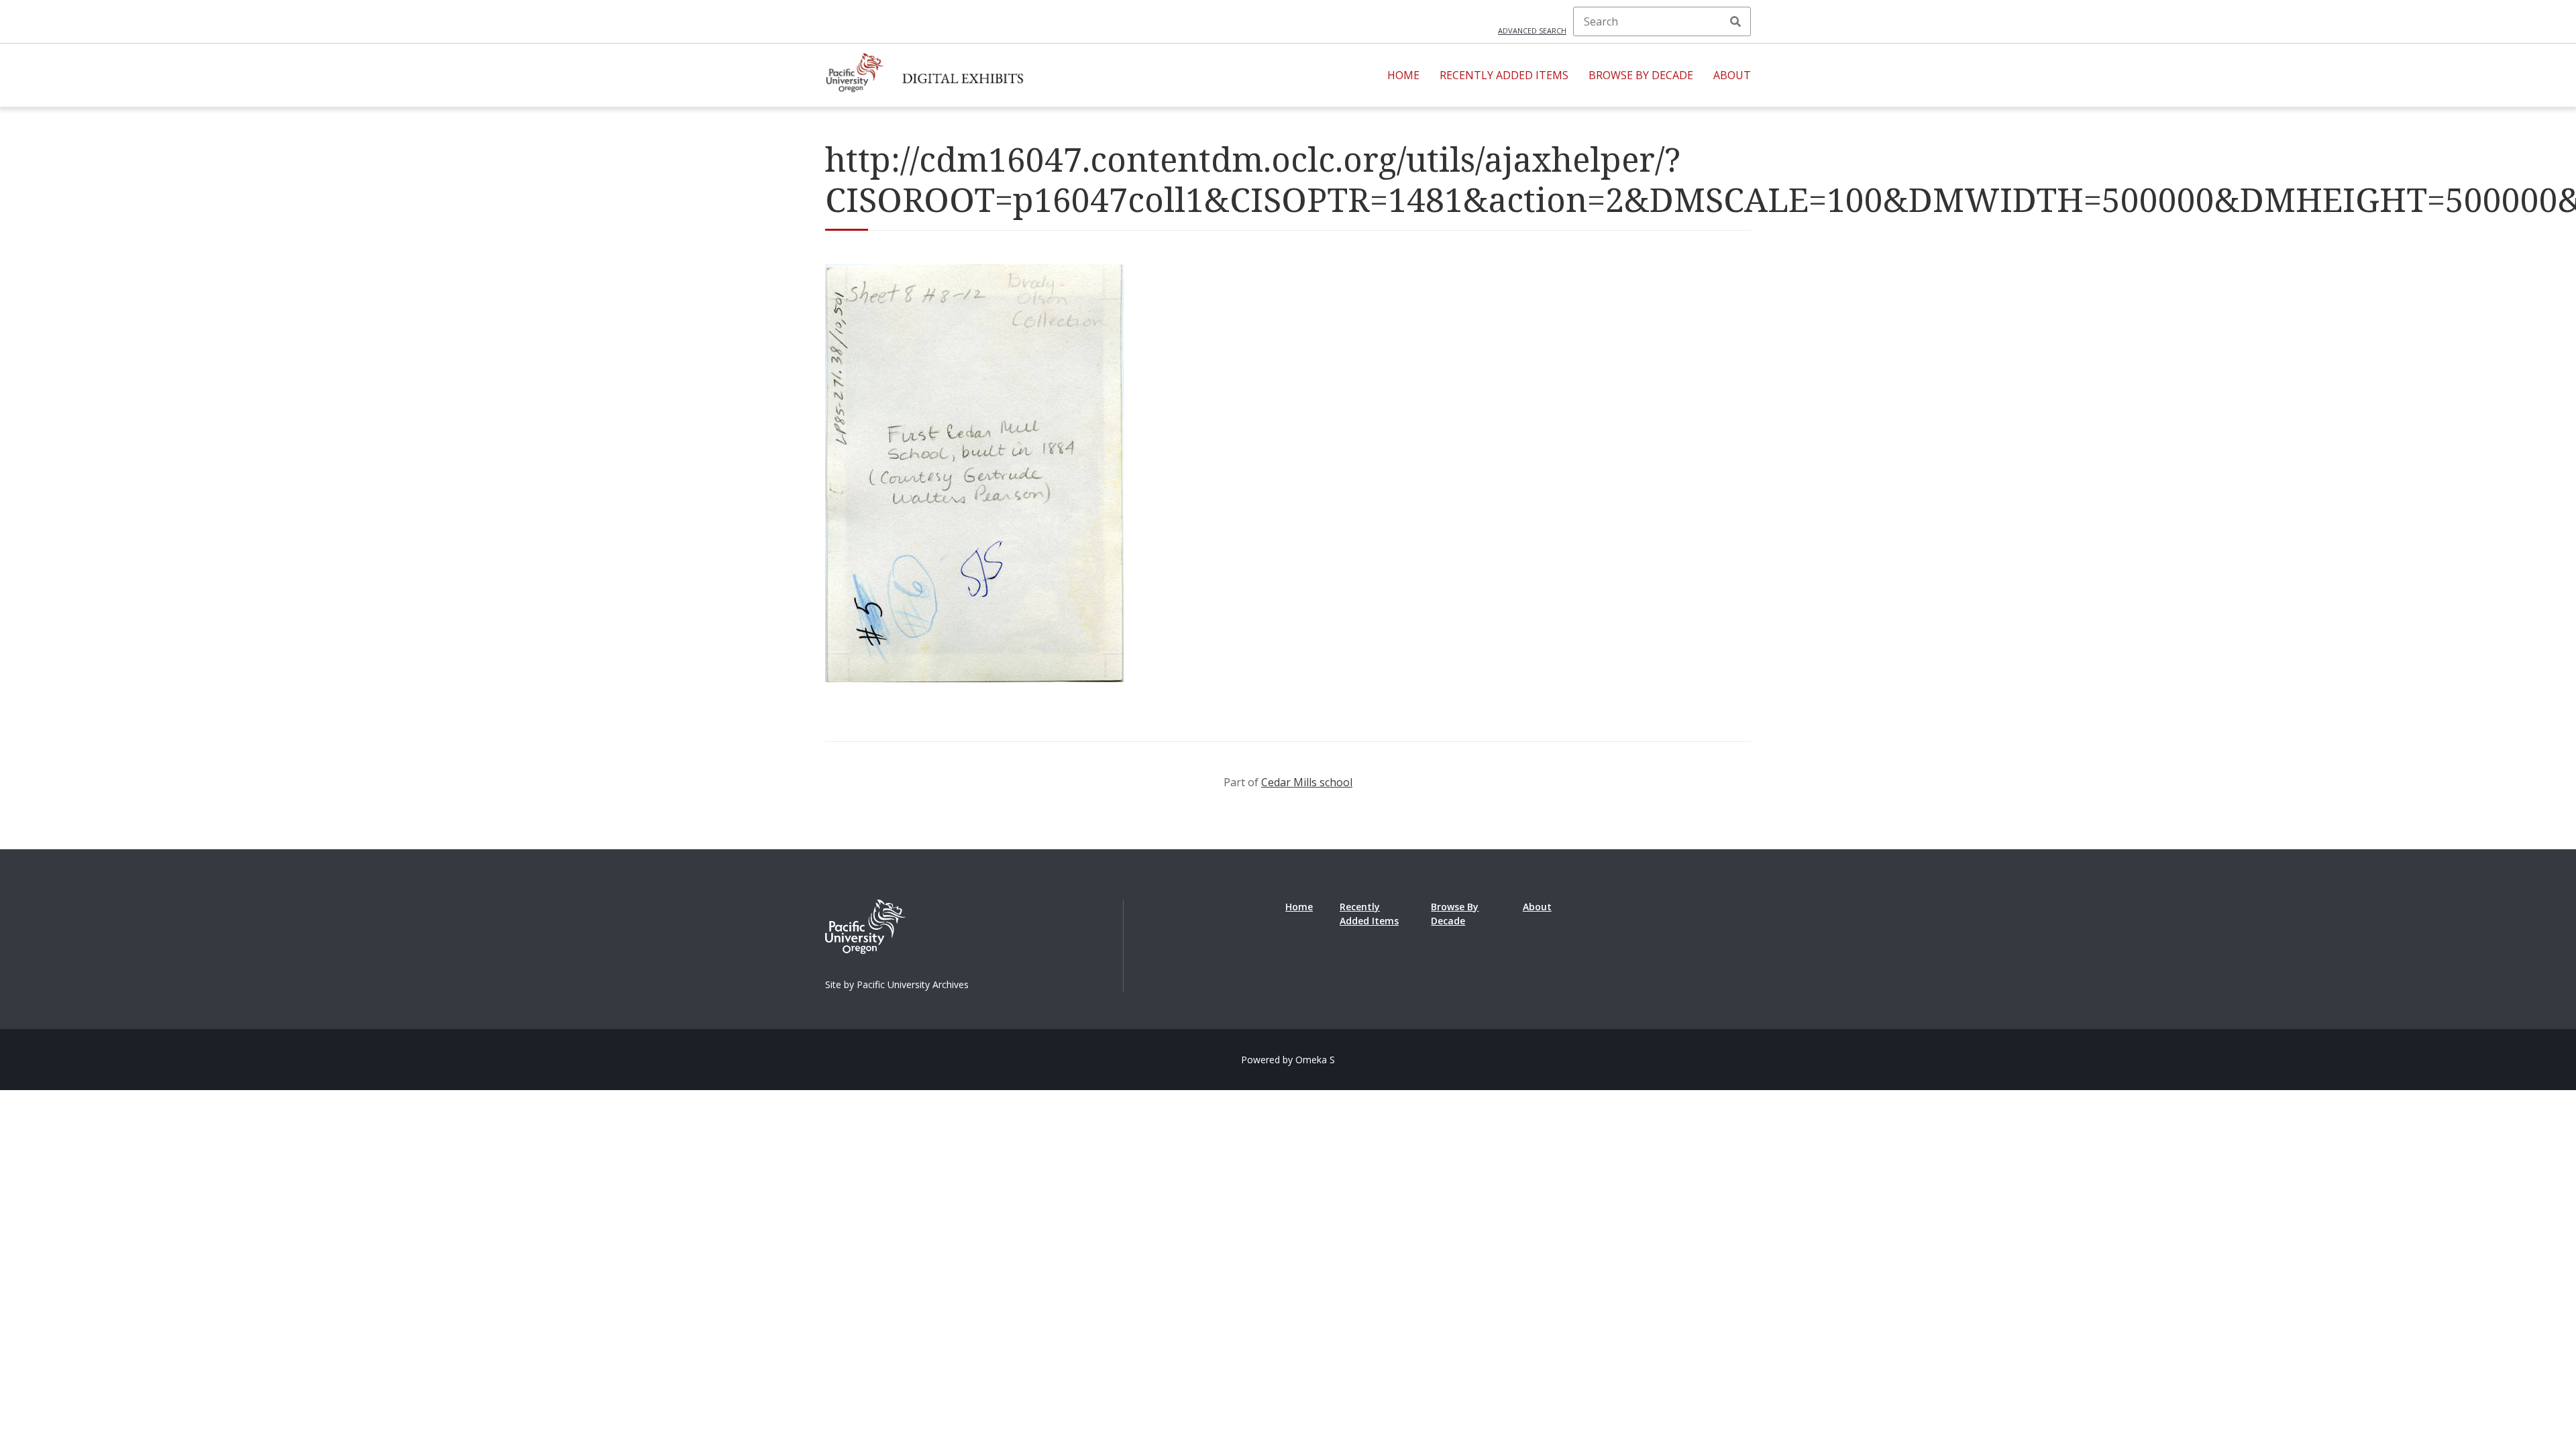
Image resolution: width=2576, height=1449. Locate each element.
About (1732, 75)
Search (1735, 21)
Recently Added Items (1504, 75)
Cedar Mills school (1307, 782)
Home (1403, 75)
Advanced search (1532, 31)
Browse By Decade (1641, 75)
